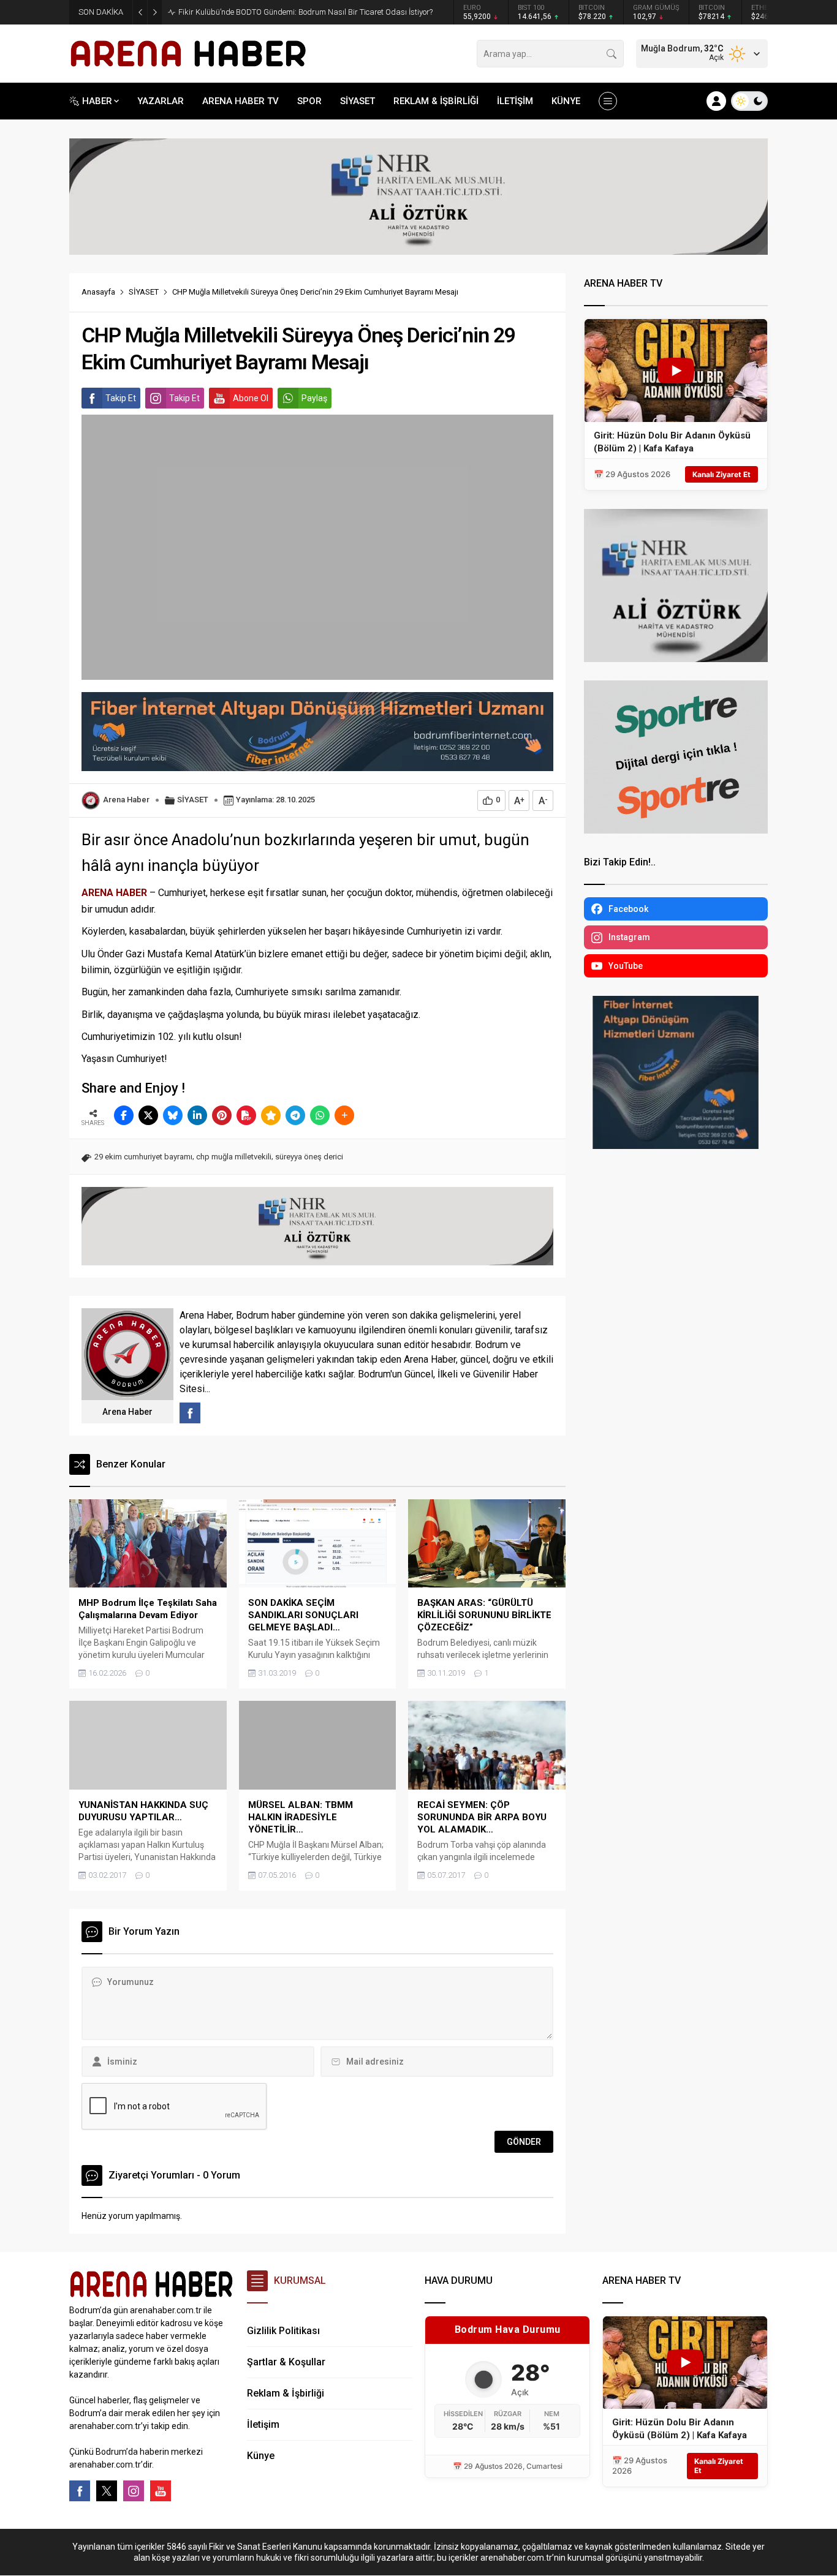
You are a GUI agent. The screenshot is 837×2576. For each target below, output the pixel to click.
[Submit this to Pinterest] (222, 1115)
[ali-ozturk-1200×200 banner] (418, 249)
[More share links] (344, 1115)
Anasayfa (98, 292)
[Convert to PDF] (246, 1115)
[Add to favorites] (271, 1115)
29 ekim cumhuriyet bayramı (143, 1157)
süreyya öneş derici (309, 1157)
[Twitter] (107, 2491)
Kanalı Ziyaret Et (721, 474)
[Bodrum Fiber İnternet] (317, 765)
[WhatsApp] (320, 1115)
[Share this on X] (148, 1115)
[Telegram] (295, 1115)
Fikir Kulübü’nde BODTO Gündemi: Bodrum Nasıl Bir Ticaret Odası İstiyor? (305, 12)
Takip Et (121, 398)
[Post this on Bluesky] (173, 1115)
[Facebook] (80, 2491)
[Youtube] (161, 2491)
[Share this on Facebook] (124, 1115)
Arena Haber (126, 800)
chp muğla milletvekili (234, 1157)
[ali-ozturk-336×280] (676, 657)
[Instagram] (134, 2491)
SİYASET (144, 292)
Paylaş (314, 398)
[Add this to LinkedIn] (197, 1115)
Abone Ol (251, 398)
